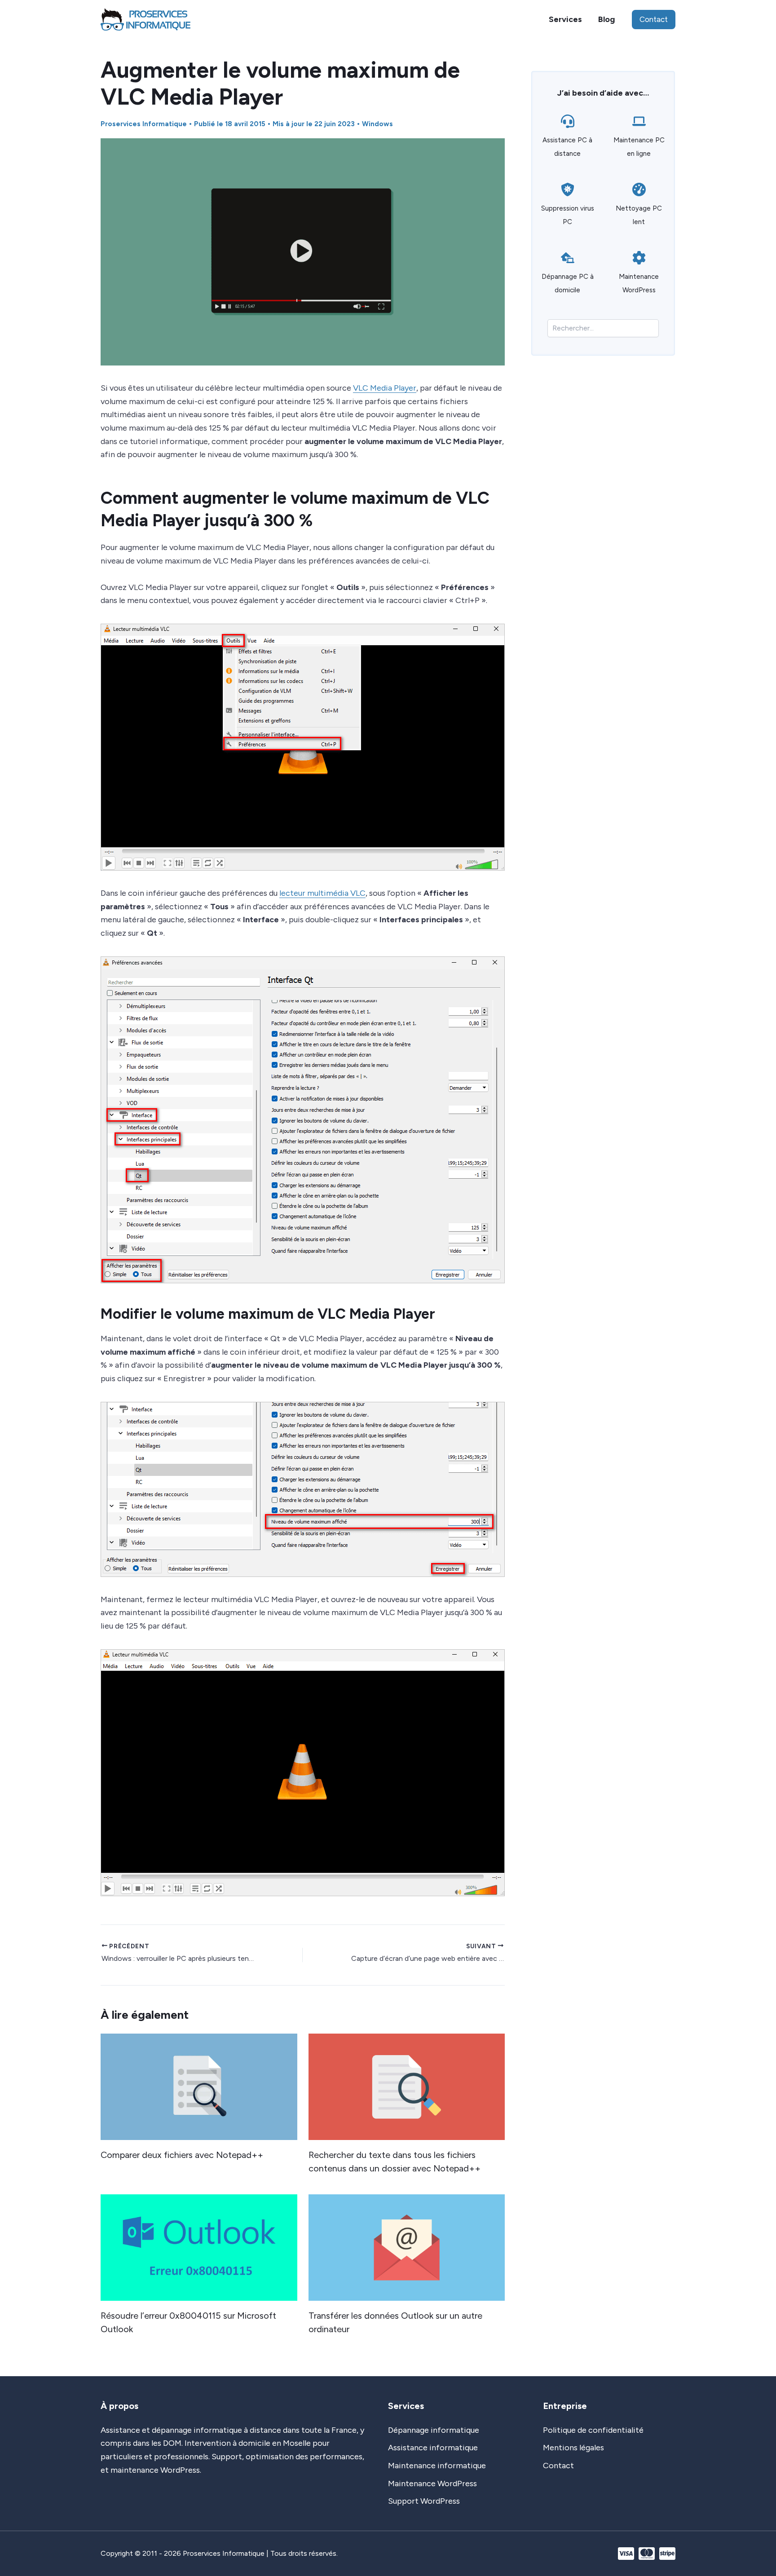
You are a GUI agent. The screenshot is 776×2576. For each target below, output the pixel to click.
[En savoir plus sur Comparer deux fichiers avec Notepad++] (199, 2086)
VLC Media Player (385, 388)
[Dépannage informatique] (434, 2431)
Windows (377, 124)
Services (565, 19)
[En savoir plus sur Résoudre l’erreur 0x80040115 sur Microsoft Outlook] (199, 2247)
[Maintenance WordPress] (432, 2484)
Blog (606, 19)
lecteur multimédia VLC (322, 893)
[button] (654, 20)
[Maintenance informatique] (437, 2466)
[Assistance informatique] (433, 2448)
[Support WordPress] (424, 2501)
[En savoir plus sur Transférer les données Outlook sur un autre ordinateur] (407, 2247)
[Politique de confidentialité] (593, 2431)
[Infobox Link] (567, 140)
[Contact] (558, 2466)
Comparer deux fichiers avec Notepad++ (182, 2155)
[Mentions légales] (573, 2448)
